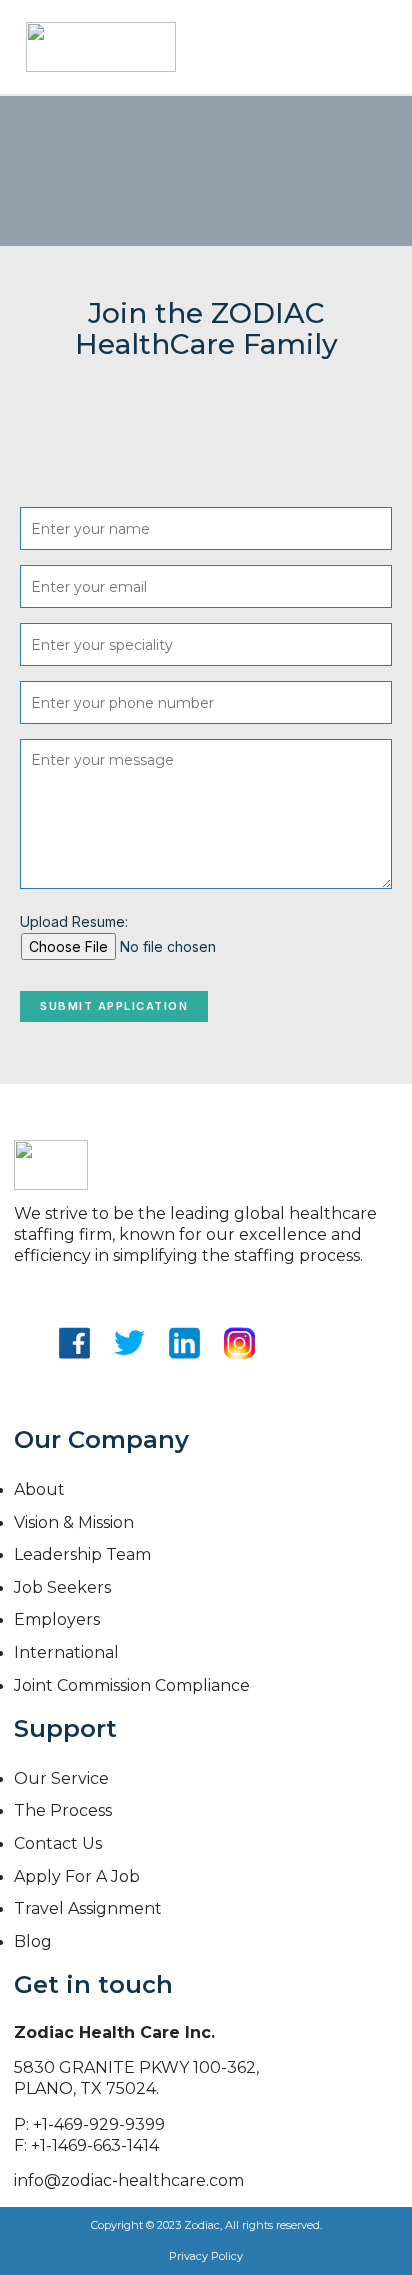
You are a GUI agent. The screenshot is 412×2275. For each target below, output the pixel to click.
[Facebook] (74, 1386)
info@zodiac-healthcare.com (129, 2180)
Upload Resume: (74, 921)
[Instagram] (239, 1386)
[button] (382, 47)
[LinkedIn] (184, 1386)
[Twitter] (129, 1386)
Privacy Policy (206, 2256)
